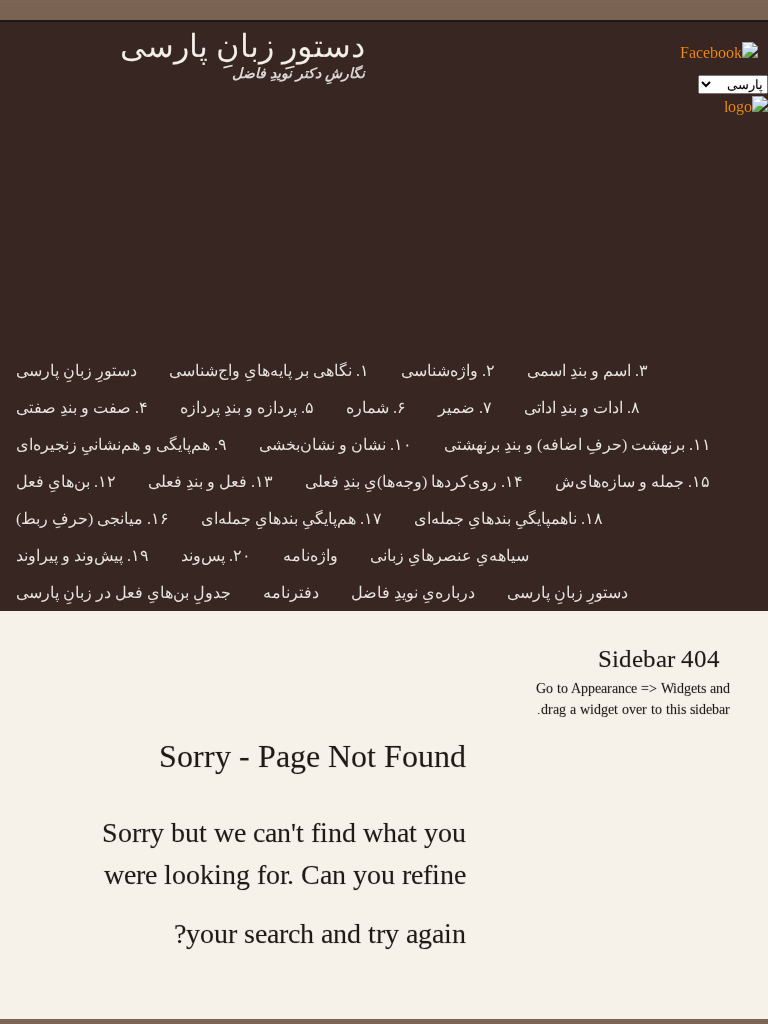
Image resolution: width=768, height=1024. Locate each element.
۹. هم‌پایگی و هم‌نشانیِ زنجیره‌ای (121, 444)
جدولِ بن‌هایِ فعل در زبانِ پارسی (123, 592)
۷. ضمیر (465, 407)
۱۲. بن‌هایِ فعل (66, 481)
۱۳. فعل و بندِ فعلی (210, 481)
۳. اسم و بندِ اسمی (587, 370)
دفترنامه (291, 592)
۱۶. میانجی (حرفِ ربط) (92, 518)
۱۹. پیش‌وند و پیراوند (82, 555)
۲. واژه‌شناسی (448, 370)
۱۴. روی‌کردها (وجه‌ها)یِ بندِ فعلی (414, 481)
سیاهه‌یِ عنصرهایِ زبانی (449, 555)
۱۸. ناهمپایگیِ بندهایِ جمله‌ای (508, 518)
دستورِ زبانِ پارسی (76, 370)
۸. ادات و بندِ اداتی (582, 407)
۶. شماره (376, 407)
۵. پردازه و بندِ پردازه (247, 407)
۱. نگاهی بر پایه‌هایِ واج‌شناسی (269, 370)
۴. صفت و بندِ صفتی (82, 407)
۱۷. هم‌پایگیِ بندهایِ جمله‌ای (291, 518)
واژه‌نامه (310, 555)
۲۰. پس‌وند (216, 555)
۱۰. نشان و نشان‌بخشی (335, 444)
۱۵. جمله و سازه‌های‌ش (632, 481)
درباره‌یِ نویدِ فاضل (413, 592)
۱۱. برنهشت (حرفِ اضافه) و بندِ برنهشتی (577, 444)
